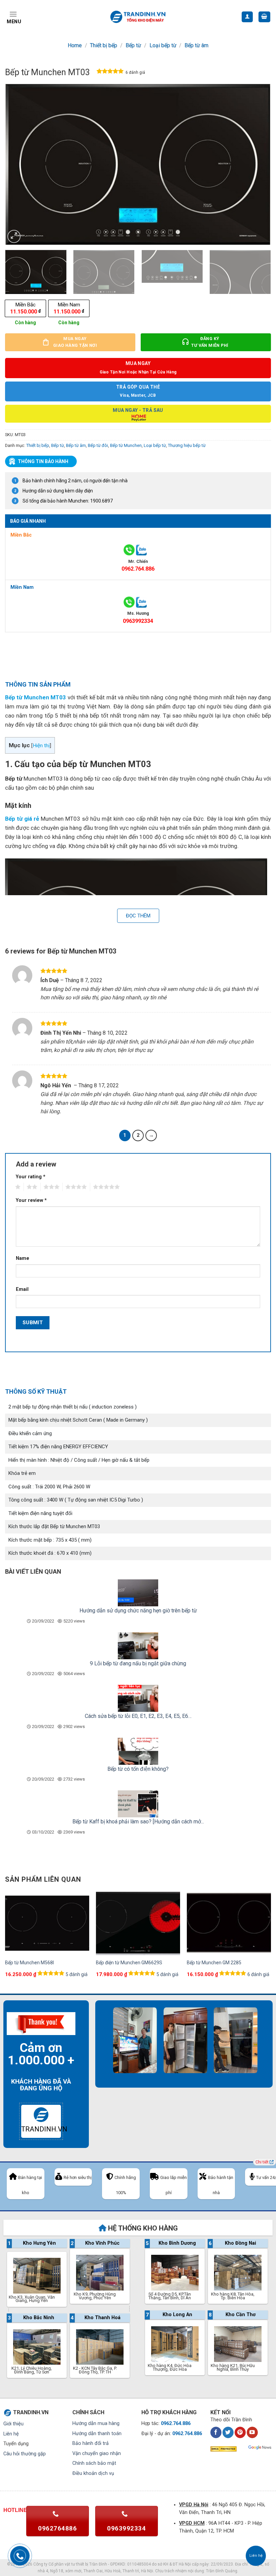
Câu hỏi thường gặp (25, 2454)
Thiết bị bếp (103, 45)
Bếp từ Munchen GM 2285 (214, 1963)
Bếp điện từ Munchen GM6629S (129, 1963)
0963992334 (138, 621)
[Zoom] (14, 236)
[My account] (247, 17)
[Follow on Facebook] (216, 2432)
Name (23, 1258)
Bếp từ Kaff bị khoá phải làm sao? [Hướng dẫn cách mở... (138, 1822)
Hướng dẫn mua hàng (96, 2423)
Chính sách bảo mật (94, 2463)
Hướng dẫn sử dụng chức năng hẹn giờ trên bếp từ (138, 1611)
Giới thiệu (13, 2424)
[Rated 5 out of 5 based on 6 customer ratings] (110, 72)
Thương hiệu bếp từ (187, 445)
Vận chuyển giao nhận (97, 2453)
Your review (31, 1200)
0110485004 (139, 2564)
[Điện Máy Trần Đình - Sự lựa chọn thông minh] (138, 17)
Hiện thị (41, 746)
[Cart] (265, 17)
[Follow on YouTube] (252, 2432)
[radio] (25, 308)
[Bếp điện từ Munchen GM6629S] (138, 1923)
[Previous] (19, 164)
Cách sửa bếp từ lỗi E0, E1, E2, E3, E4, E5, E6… (138, 1716)
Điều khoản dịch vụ (93, 2473)
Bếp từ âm (196, 45)
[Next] (257, 164)
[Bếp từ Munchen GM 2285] (229, 1923)
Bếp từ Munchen (126, 445)
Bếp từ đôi (98, 445)
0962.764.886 (138, 569)
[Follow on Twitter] (228, 2432)
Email (22, 1289)
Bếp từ (133, 45)
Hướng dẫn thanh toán (97, 2434)
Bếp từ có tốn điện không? (138, 1769)
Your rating (31, 1177)
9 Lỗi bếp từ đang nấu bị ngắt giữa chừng (138, 1663)
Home (75, 45)
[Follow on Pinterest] (240, 2432)
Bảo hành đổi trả (91, 2443)
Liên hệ (11, 2434)
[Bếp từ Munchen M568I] (47, 1923)
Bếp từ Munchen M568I (29, 1963)
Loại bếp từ (163, 45)
